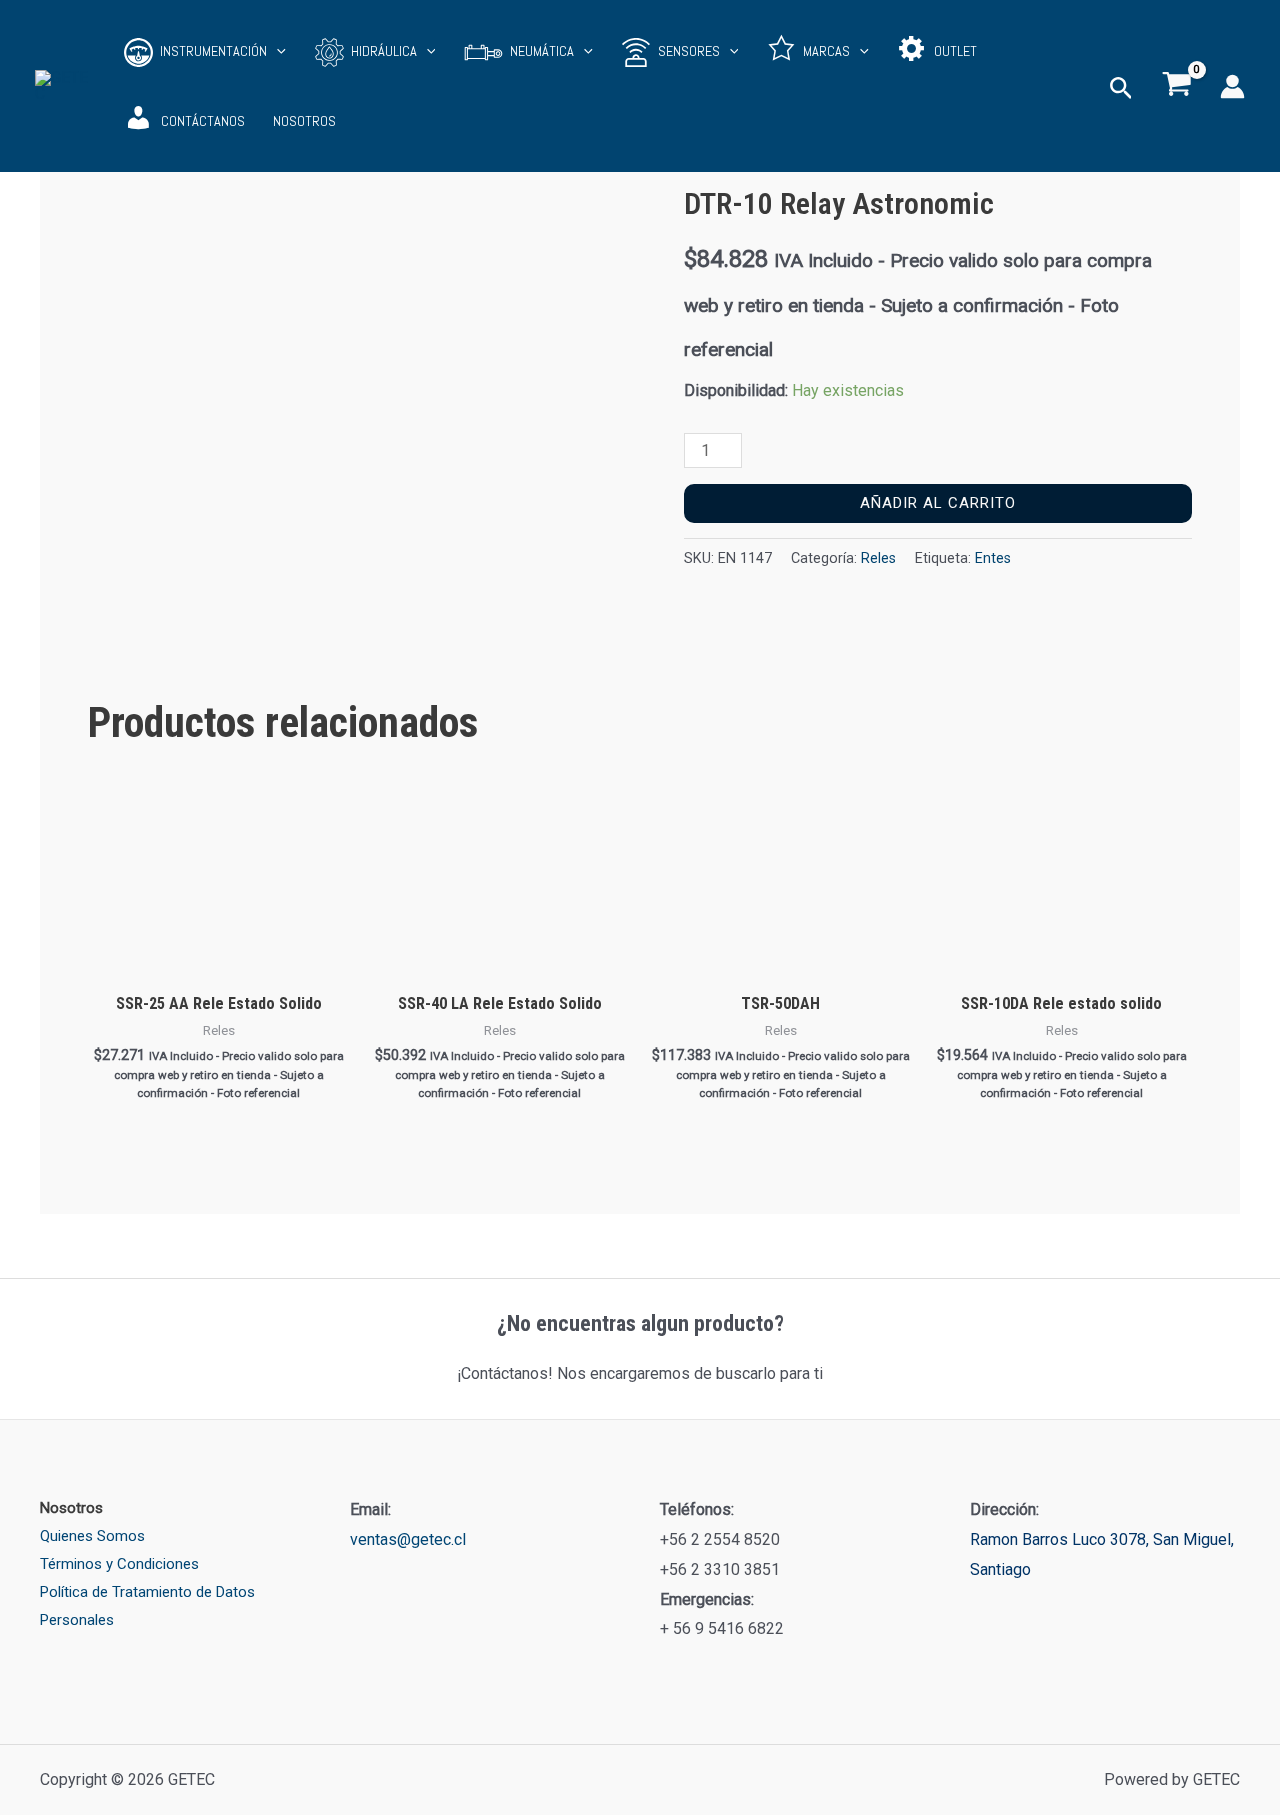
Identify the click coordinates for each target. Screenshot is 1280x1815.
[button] (276, 51)
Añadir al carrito (938, 503)
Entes (993, 558)
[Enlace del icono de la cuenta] (1232, 86)
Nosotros (304, 121)
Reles (878, 558)
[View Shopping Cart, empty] (1176, 86)
